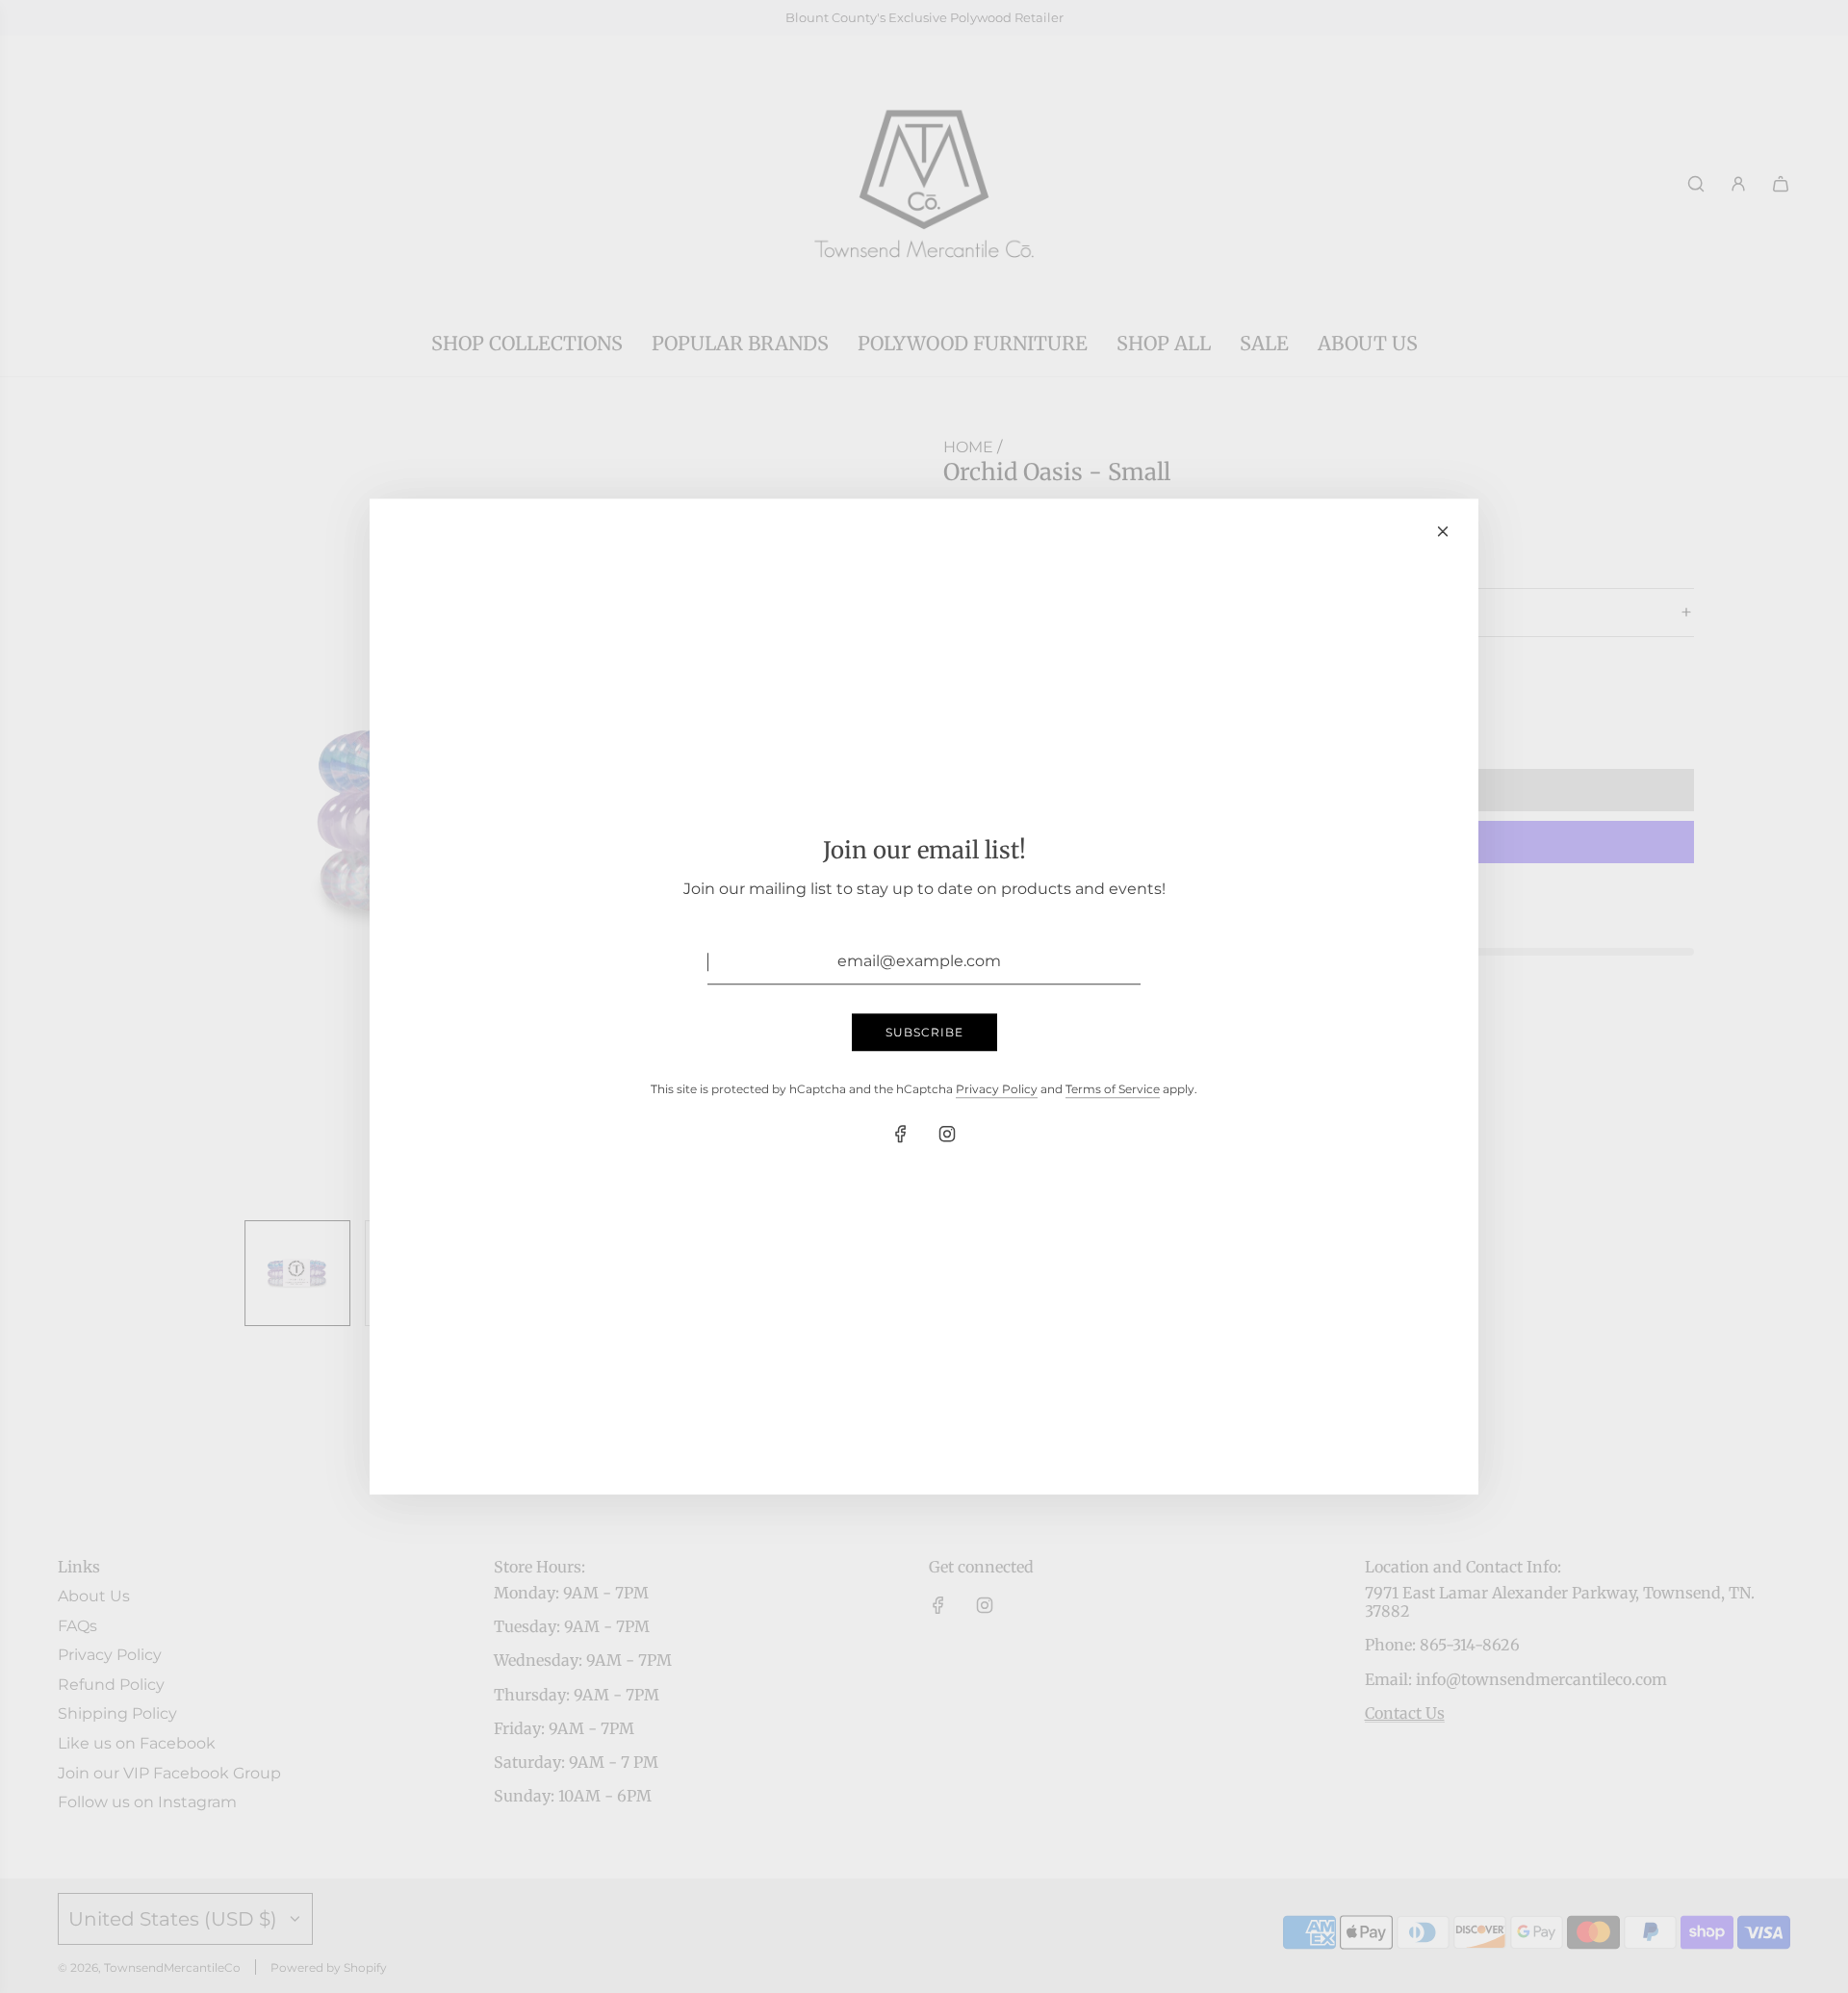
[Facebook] (901, 1135)
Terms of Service (1113, 1089)
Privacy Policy (997, 1089)
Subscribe (924, 1032)
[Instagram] (947, 1135)
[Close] (1443, 531)
